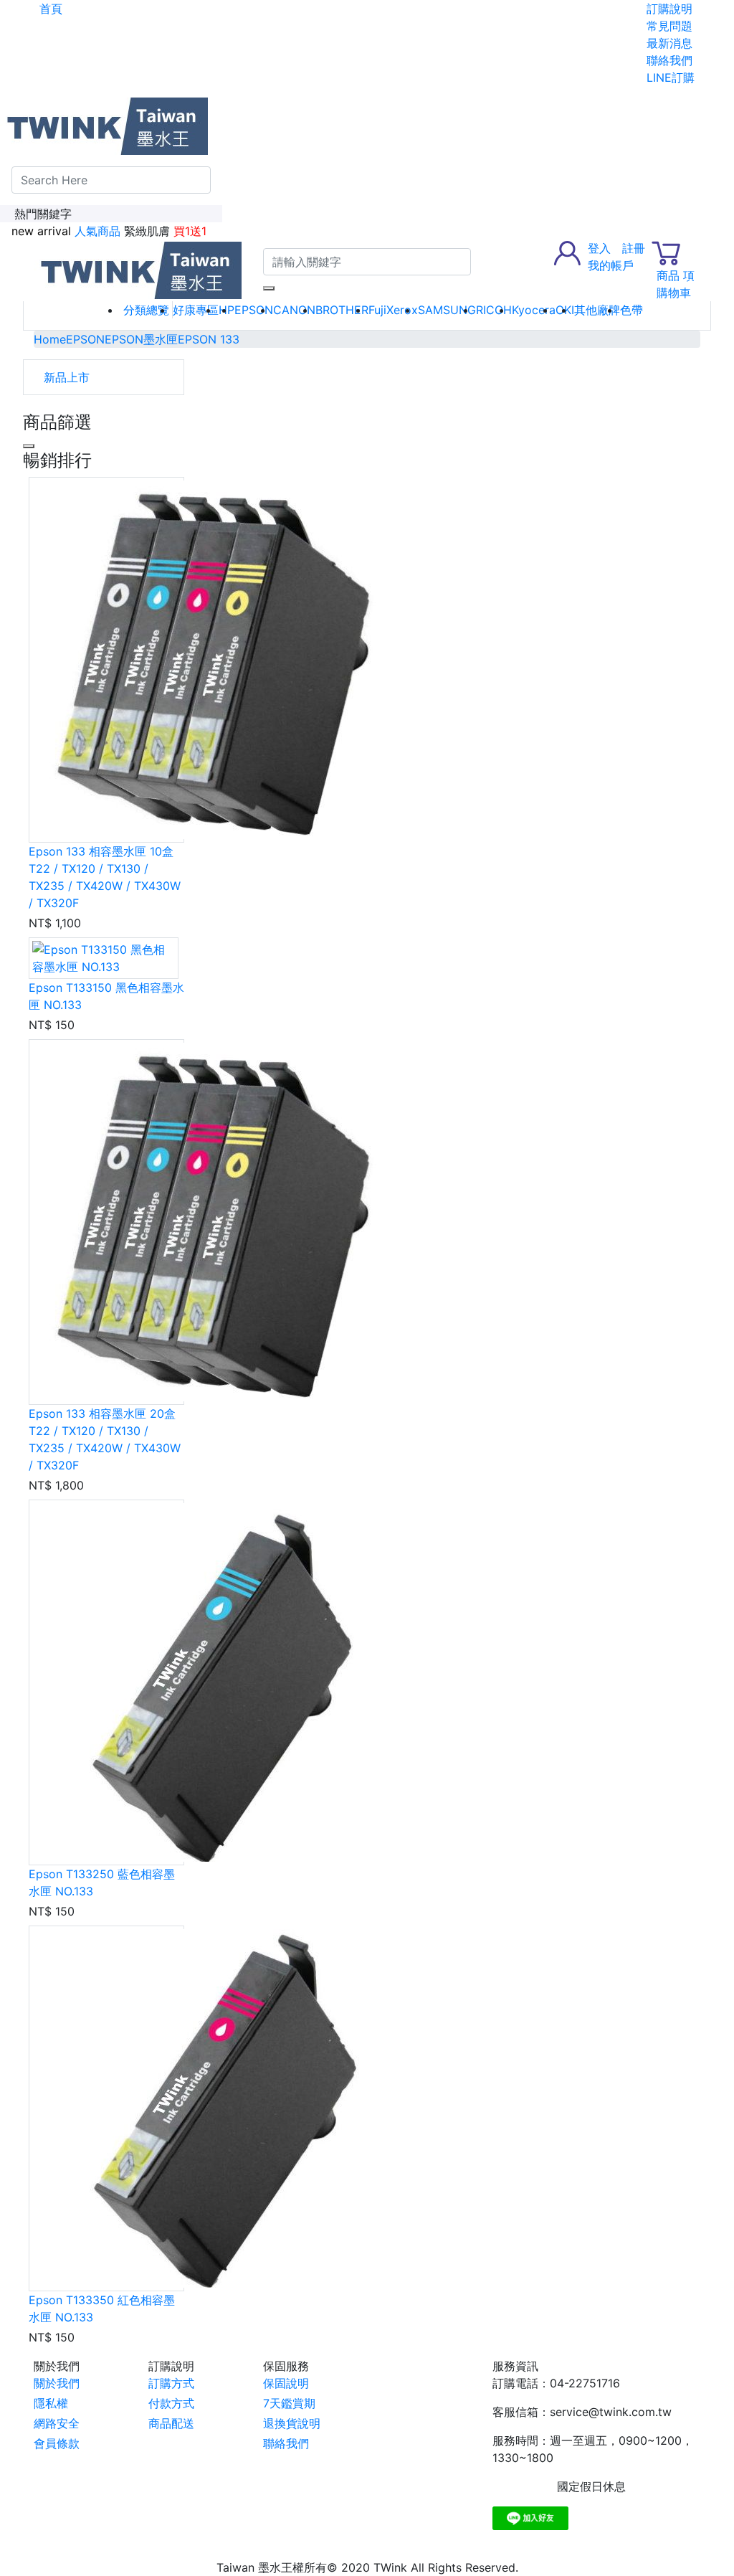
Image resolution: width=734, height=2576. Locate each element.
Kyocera (534, 310)
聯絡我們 (669, 60)
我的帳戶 (611, 265)
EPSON (254, 310)
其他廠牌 (597, 310)
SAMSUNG (447, 310)
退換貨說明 (292, 2423)
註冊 (634, 248)
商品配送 (171, 2423)
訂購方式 (171, 2383)
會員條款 (57, 2443)
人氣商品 (97, 231)
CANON (294, 310)
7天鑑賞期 (289, 2403)
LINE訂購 (671, 77)
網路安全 (57, 2423)
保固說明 (286, 2383)
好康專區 (196, 310)
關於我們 (57, 2383)
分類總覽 (146, 310)
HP (227, 310)
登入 (599, 248)
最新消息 (669, 43)
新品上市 (67, 377)
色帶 (631, 310)
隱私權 (51, 2403)
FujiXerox (393, 310)
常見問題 (669, 26)
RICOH (494, 310)
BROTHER (342, 310)
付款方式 (171, 2403)
